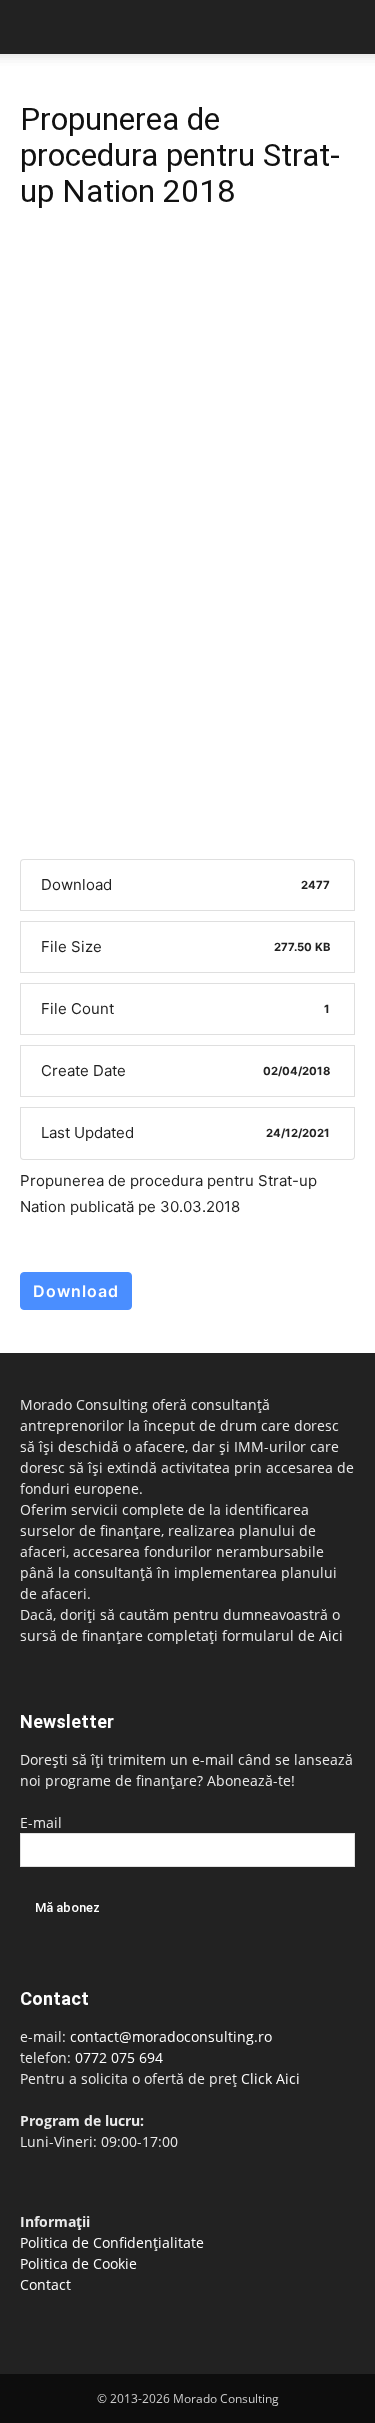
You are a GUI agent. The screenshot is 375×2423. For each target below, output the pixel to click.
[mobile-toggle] (34, 27)
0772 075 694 (119, 2057)
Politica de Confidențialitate (112, 2242)
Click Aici (270, 2078)
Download (76, 1291)
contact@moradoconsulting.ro (171, 2036)
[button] (347, 27)
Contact (45, 2284)
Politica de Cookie (78, 2263)
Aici (331, 1635)
